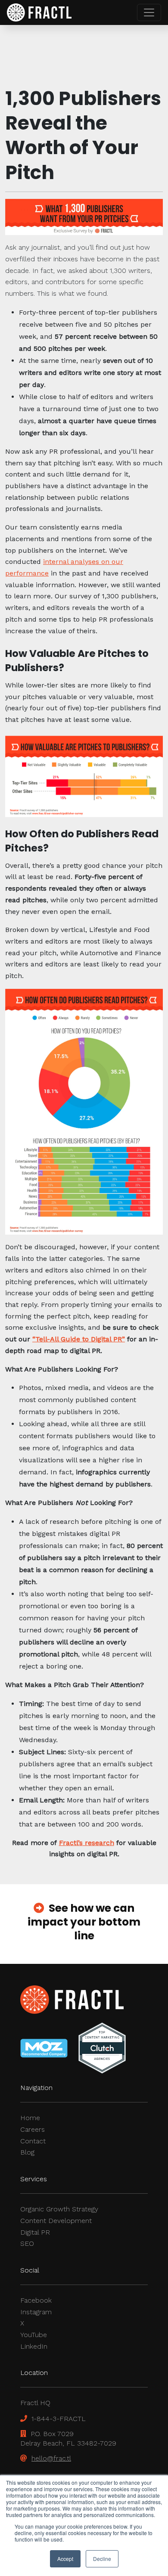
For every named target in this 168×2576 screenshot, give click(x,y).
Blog (27, 2152)
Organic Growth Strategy (59, 2209)
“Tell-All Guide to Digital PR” (79, 1339)
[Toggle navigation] (149, 12)
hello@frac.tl (51, 2458)
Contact (33, 2141)
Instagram (36, 2312)
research (98, 1843)
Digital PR (35, 2232)
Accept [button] (65, 2559)
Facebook (36, 2300)
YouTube (34, 2335)
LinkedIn (34, 2346)
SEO (27, 2243)
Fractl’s (71, 1843)
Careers (33, 2129)
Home (30, 2118)
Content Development (56, 2221)
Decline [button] (102, 2559)
